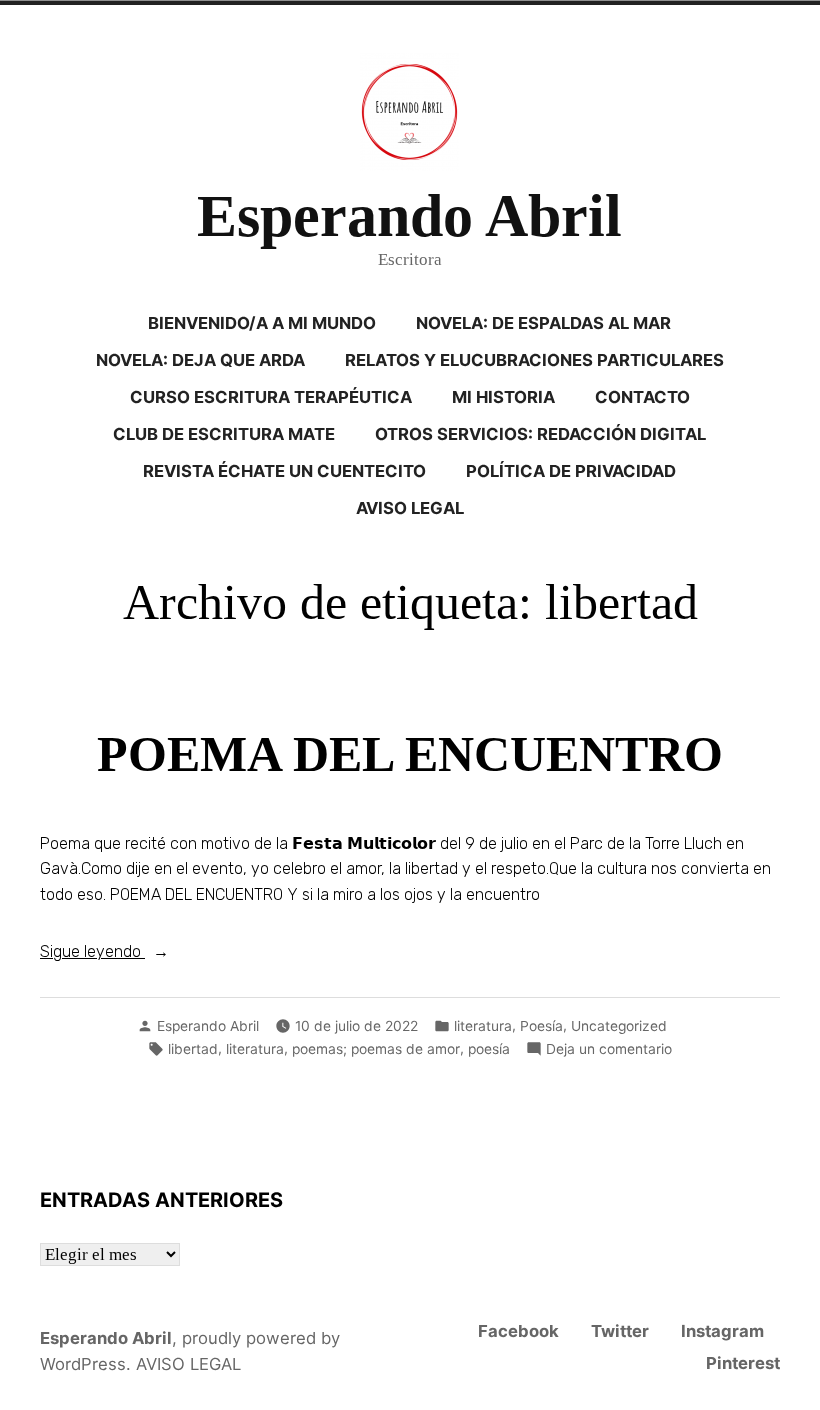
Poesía (541, 1026)
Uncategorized (619, 1026)
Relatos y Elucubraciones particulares (534, 360)
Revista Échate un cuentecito (284, 471)
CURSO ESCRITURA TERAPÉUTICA (271, 397)
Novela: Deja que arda (200, 360)
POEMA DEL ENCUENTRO (410, 754)
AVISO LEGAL (410, 508)
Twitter (620, 1331)
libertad (193, 1049)
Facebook (518, 1331)
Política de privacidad (571, 471)
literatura (483, 1026)
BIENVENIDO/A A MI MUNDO (262, 323)
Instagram (722, 1331)
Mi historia (503, 397)
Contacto (642, 397)
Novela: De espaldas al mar (543, 323)
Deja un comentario (609, 1050)
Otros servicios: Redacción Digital (540, 434)
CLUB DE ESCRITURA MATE (224, 434)
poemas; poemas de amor (376, 1049)
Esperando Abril (409, 216)
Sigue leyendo (140, 953)
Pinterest (743, 1363)
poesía (489, 1049)
